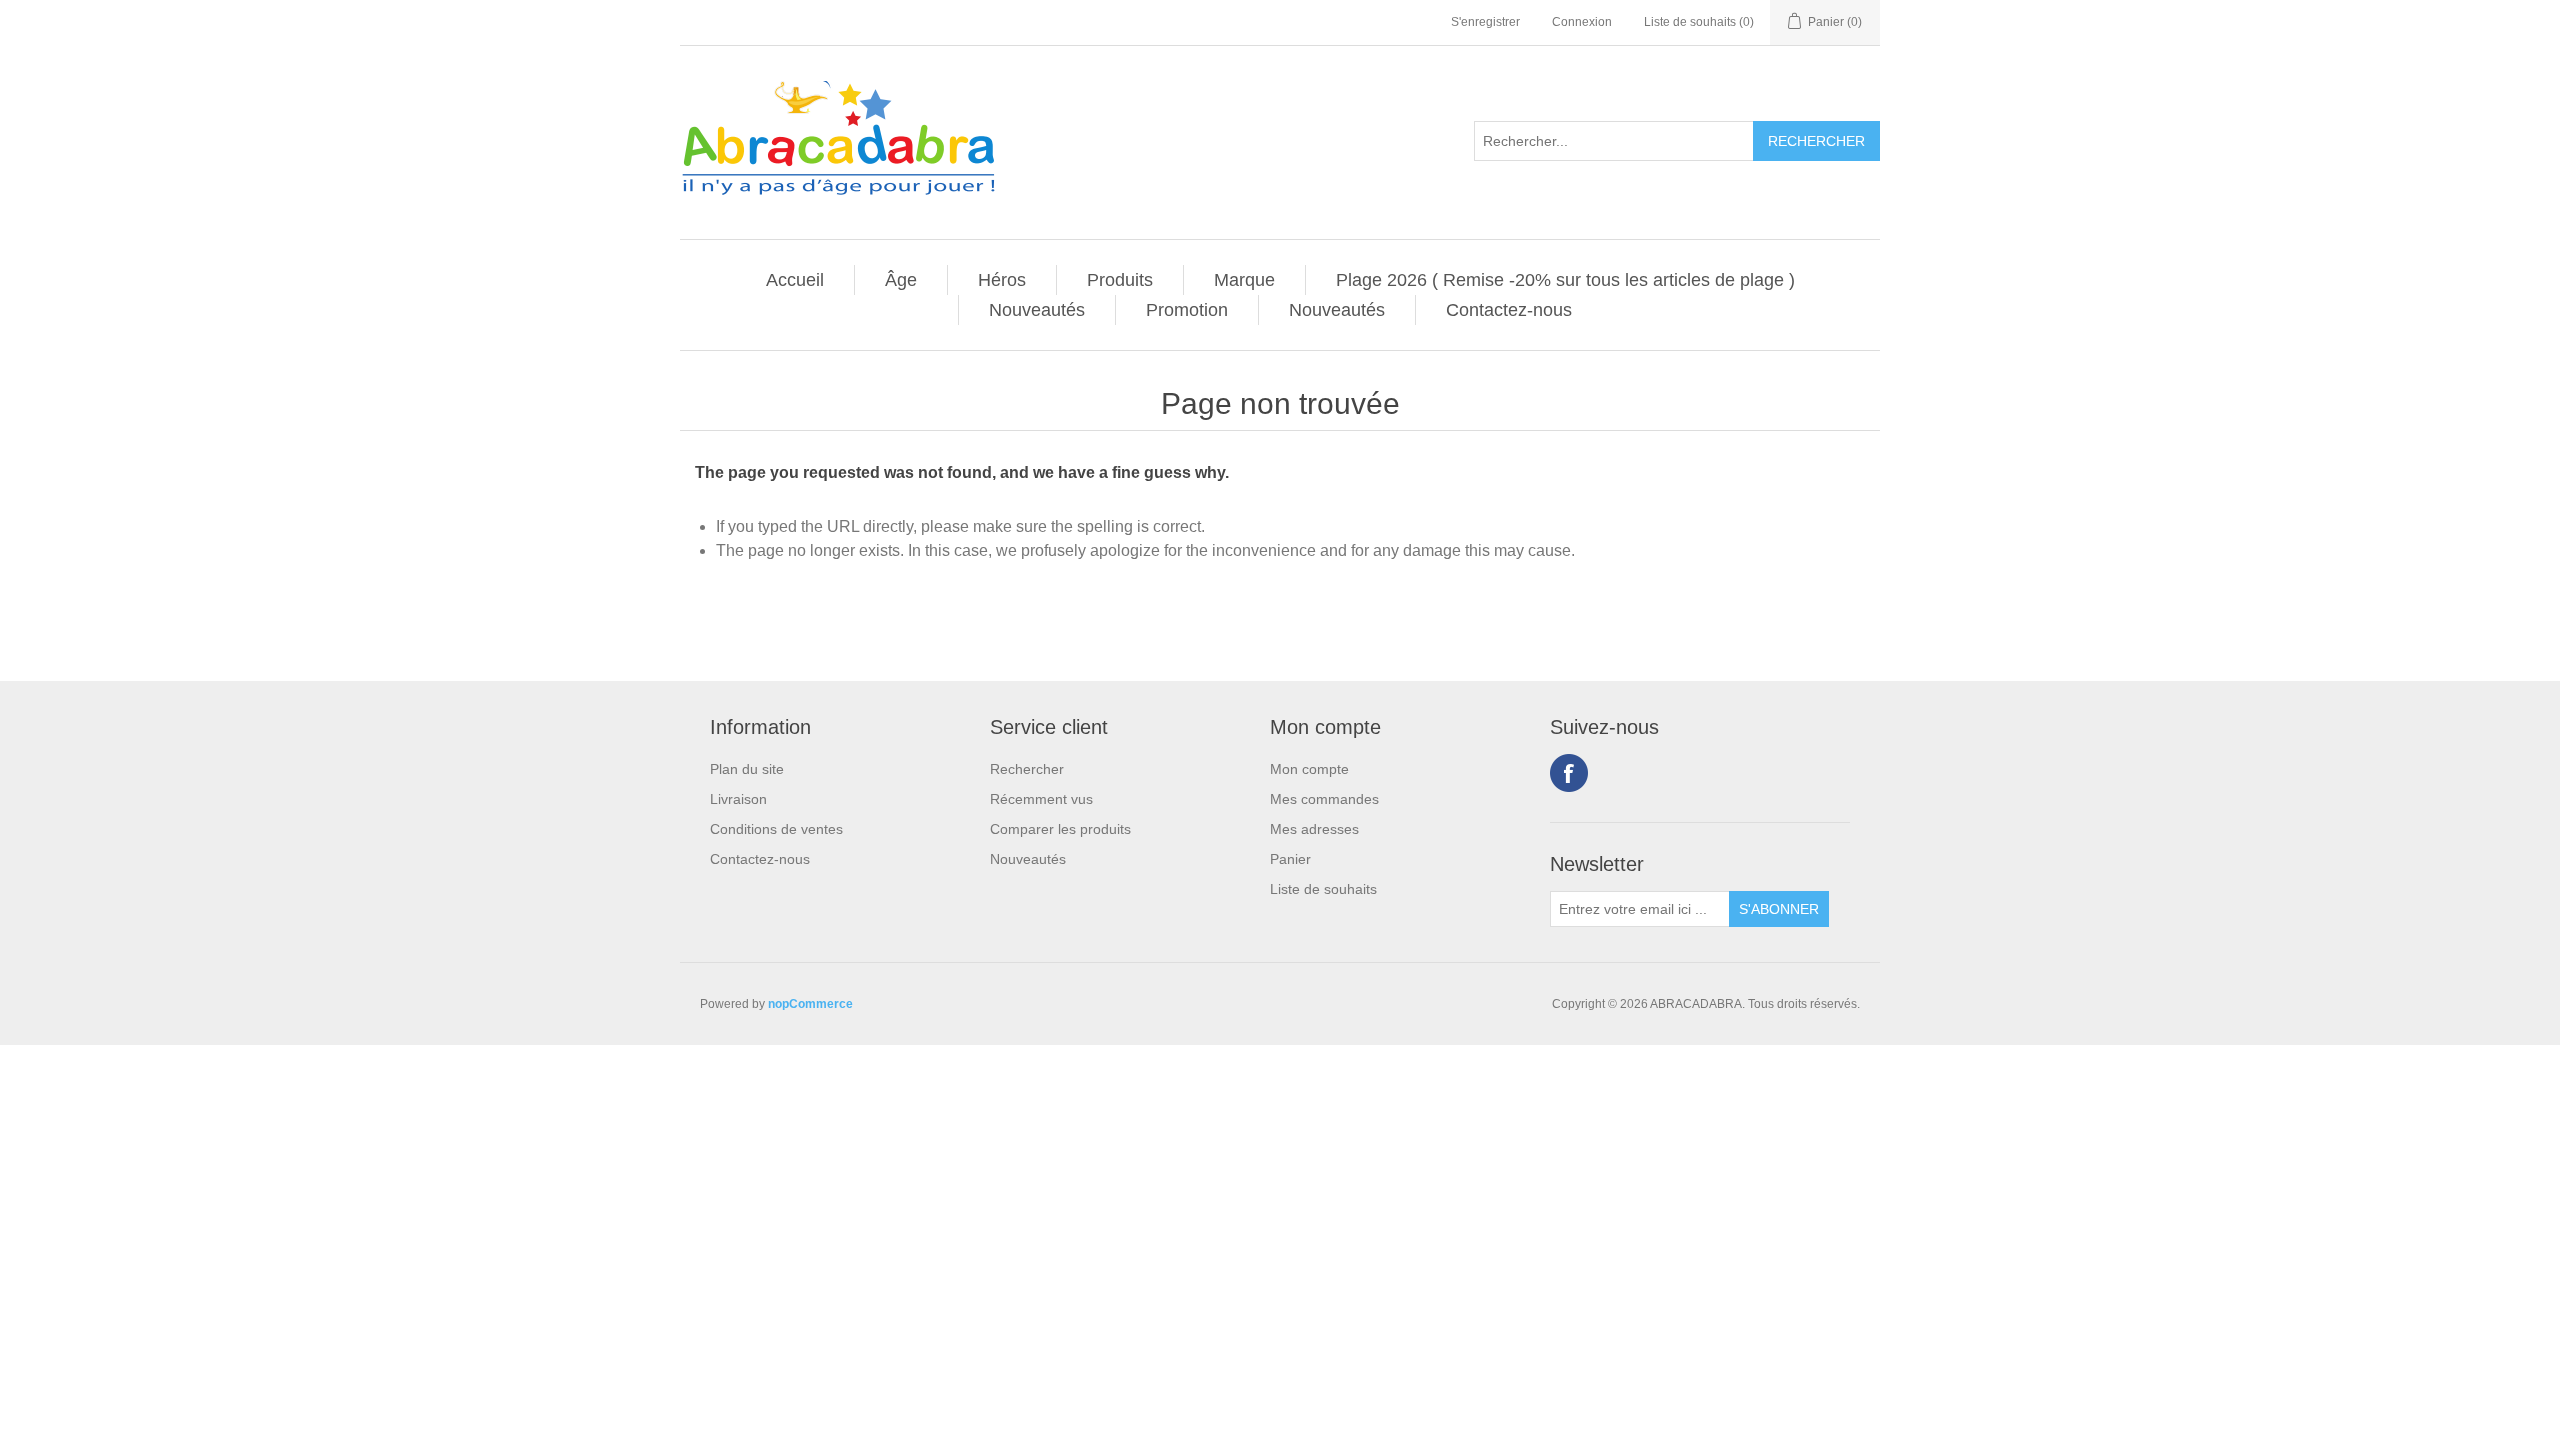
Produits (1120, 280)
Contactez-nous (1509, 310)
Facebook (1569, 773)
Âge (901, 280)
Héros (1002, 280)
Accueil (795, 280)
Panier (1290, 859)
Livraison (738, 799)
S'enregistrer (1485, 22)
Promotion (1187, 310)
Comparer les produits (1060, 829)
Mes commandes (1324, 799)
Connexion (1582, 22)
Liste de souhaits (1323, 889)
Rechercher (1027, 769)
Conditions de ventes (776, 829)
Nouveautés (1037, 310)
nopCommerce (810, 1004)
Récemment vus (1041, 799)
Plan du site (747, 769)
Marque (1244, 280)
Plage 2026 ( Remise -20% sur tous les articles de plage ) (1565, 280)
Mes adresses (1314, 829)
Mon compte (1309, 769)
